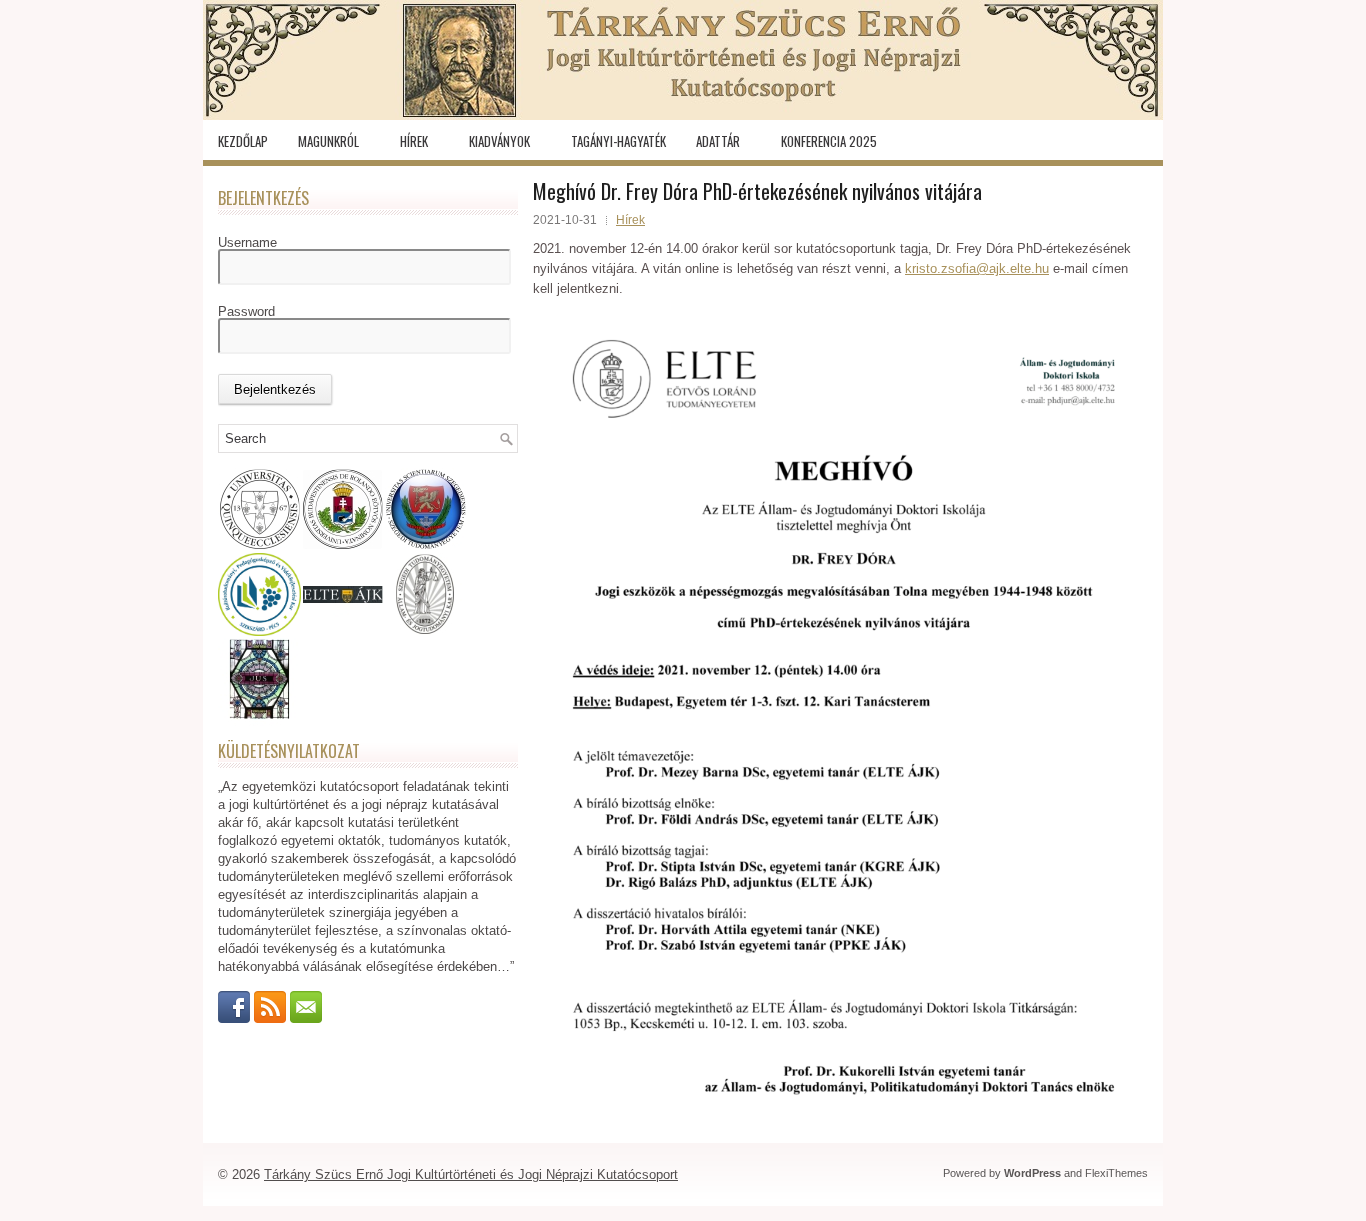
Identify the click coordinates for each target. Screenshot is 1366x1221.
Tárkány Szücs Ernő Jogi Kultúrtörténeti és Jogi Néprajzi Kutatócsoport (471, 1174)
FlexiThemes (1116, 1173)
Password (246, 311)
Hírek (414, 141)
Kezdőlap (243, 141)
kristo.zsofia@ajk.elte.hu (977, 268)
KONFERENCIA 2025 (829, 141)
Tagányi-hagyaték (618, 141)
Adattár (718, 141)
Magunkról (328, 141)
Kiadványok (499, 141)
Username (247, 242)
